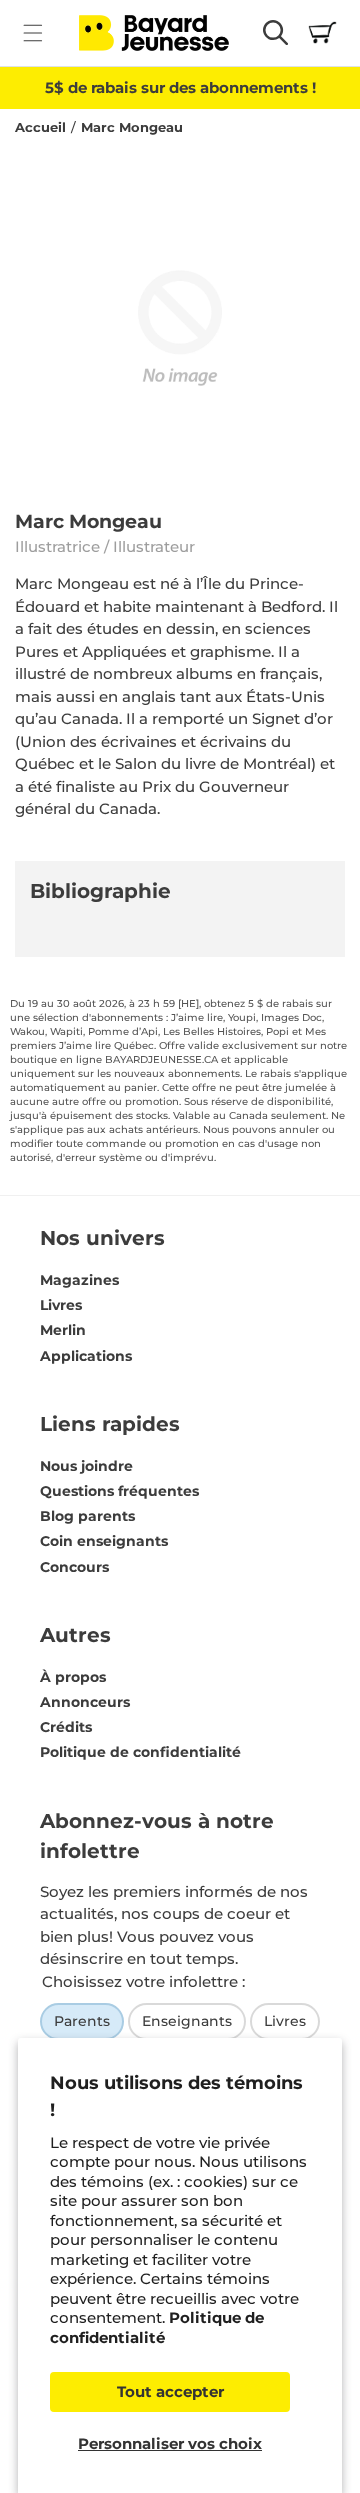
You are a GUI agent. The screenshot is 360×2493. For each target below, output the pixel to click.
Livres (61, 1305)
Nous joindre (86, 1466)
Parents (82, 2021)
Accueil (40, 127)
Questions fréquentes (119, 1491)
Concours (74, 1567)
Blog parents (87, 1516)
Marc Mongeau (132, 127)
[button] (32, 32)
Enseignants (187, 2021)
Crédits (66, 1727)
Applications (86, 1356)
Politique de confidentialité (157, 2327)
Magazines (79, 1280)
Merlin (63, 1330)
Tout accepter (170, 2391)
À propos (73, 1677)
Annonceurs (85, 1702)
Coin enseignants (104, 1541)
